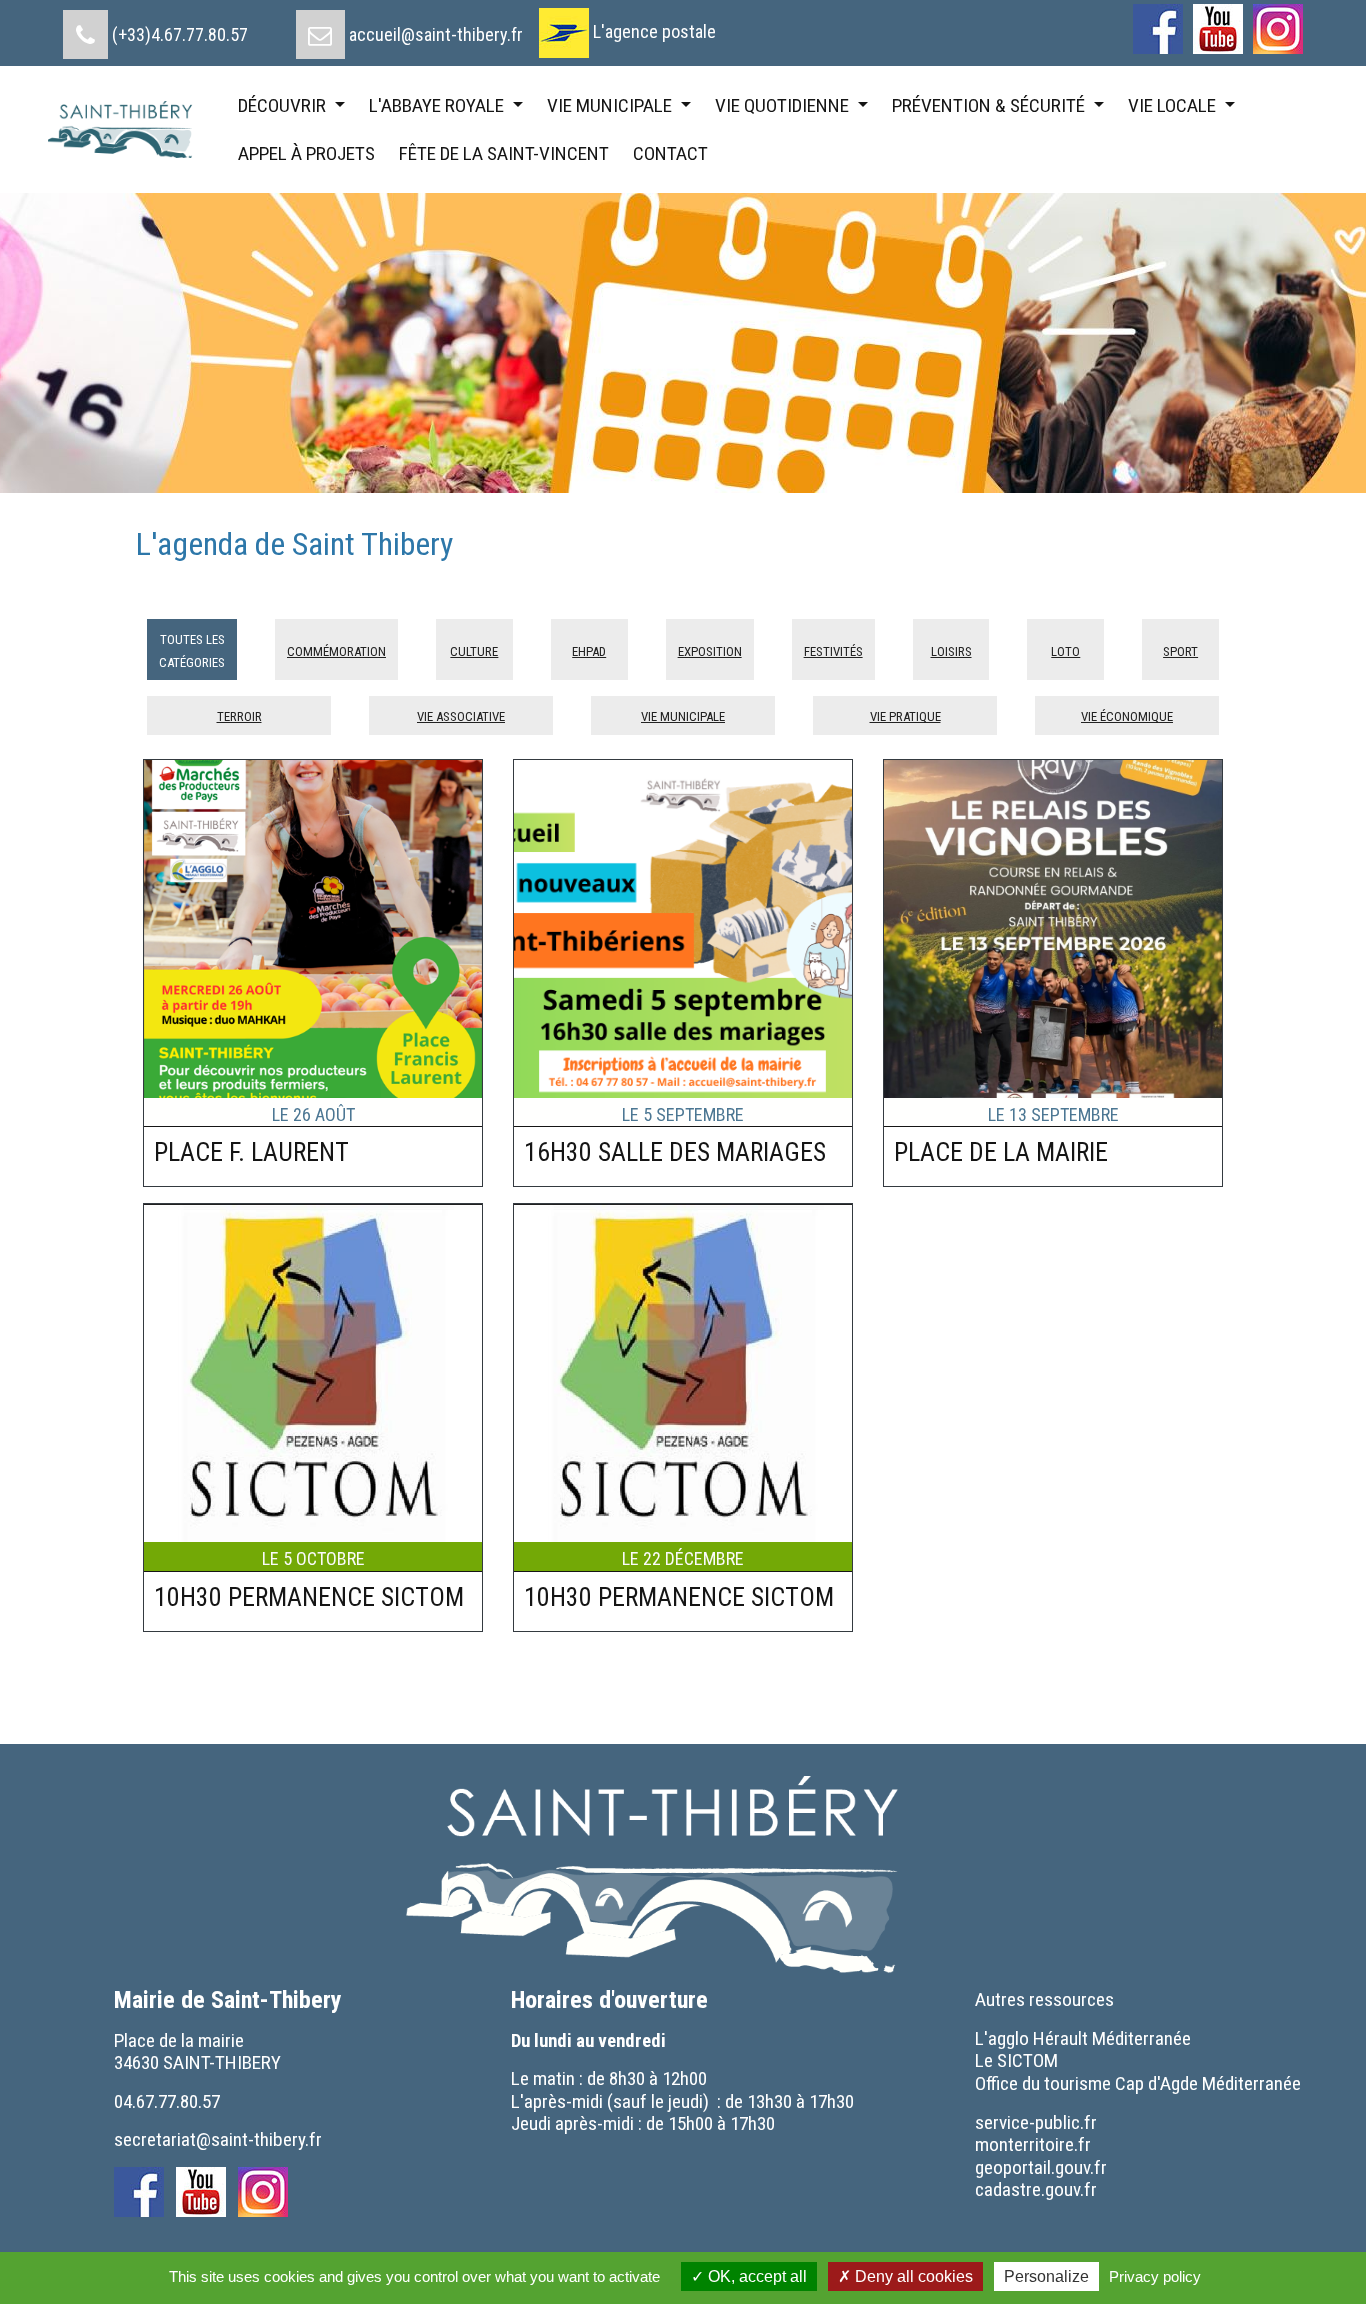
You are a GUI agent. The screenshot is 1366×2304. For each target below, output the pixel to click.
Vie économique (1127, 714)
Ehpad (589, 649)
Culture (474, 649)
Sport (1180, 649)
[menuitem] (155, 27)
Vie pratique (905, 714)
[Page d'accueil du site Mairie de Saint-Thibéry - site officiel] (129, 130)
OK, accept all (755, 2276)
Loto (1065, 649)
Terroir (239, 714)
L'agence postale (654, 31)
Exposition (710, 649)
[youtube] (1218, 29)
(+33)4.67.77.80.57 (180, 34)
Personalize (1046, 2276)
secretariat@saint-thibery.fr (218, 2139)
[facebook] (1158, 29)
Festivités (833, 649)
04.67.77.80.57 (167, 2101)
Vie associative (461, 714)
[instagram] (1278, 29)
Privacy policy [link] (1155, 2276)
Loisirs (951, 649)
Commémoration (336, 649)
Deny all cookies (912, 2276)
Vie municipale (683, 714)
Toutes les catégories (192, 648)
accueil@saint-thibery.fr (436, 34)
